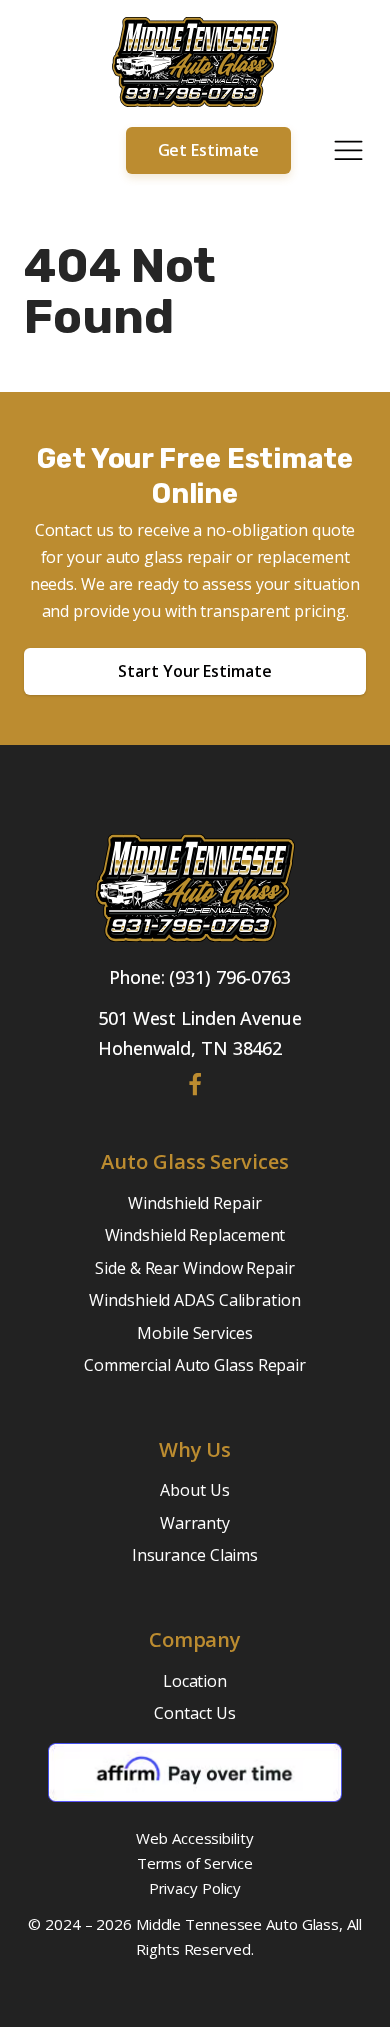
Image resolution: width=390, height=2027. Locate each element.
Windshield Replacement (195, 1235)
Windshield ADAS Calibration (194, 1300)
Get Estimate (209, 150)
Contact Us (194, 1713)
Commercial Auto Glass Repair (195, 1365)
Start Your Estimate (194, 671)
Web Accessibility (194, 1838)
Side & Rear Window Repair (195, 1268)
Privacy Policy (195, 1888)
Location (195, 1681)
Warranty (195, 1523)
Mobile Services (195, 1333)
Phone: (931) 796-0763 (200, 977)
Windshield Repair (194, 1203)
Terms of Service (195, 1863)
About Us (194, 1490)
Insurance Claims (195, 1555)
